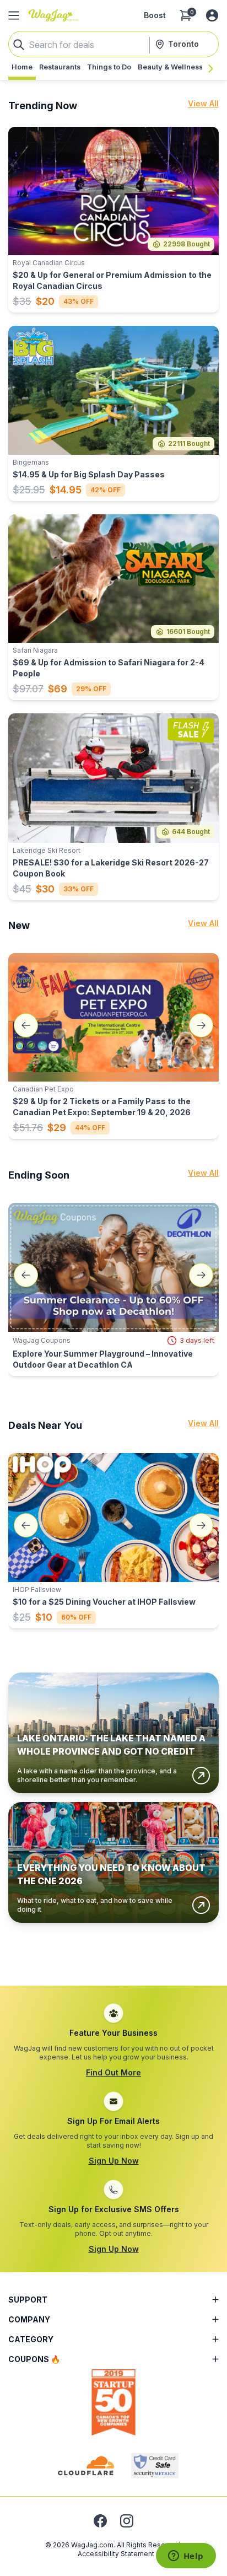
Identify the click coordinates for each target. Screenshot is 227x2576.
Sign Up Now (114, 2161)
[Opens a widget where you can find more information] (186, 2557)
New (19, 925)
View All (203, 103)
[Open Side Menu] (14, 15)
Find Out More (113, 2072)
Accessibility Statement (116, 2554)
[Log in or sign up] (212, 15)
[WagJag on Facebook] (100, 2521)
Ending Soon (39, 1175)
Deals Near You (45, 1425)
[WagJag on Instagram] (127, 2521)
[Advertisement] (113, 1952)
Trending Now (43, 106)
